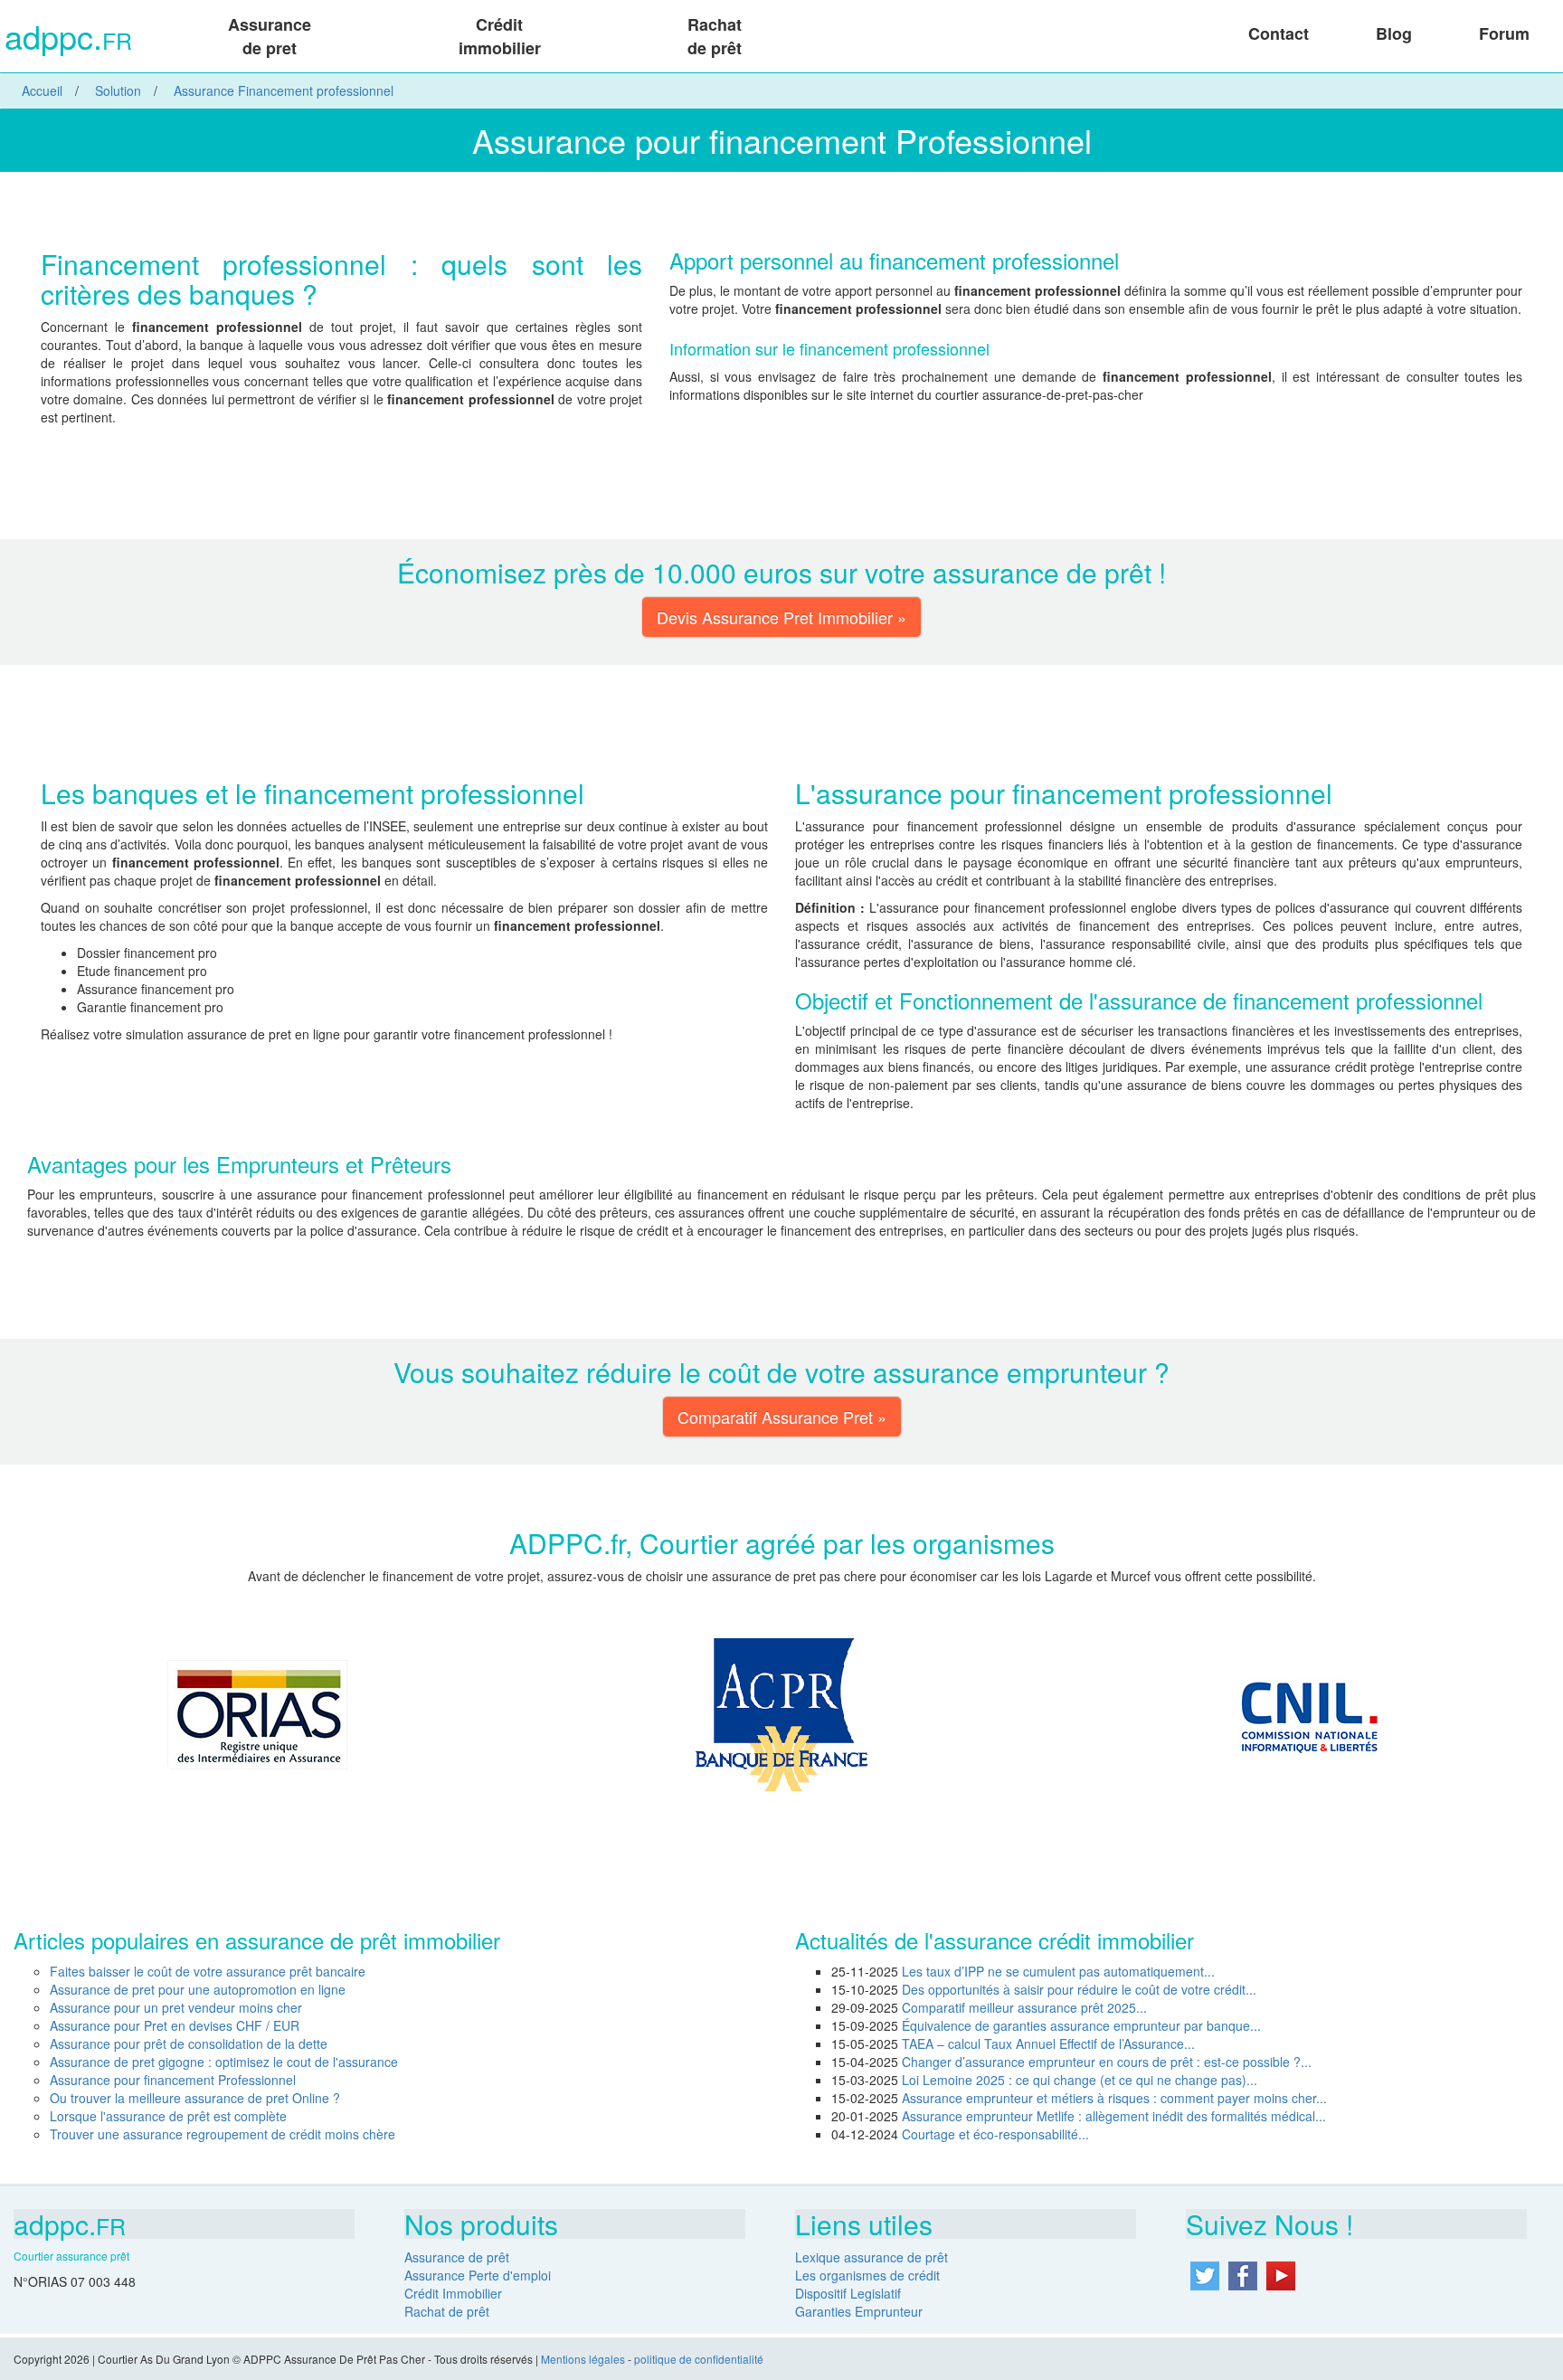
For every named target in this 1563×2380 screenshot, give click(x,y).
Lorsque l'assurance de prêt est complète (168, 2116)
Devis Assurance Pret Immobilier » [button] (781, 617)
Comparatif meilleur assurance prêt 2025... (1024, 2007)
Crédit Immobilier (453, 2293)
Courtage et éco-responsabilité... (995, 2134)
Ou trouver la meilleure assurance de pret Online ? (195, 2098)
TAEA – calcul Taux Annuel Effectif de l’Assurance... (1048, 2043)
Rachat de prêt (715, 36)
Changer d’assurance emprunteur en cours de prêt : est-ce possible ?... (1107, 2062)
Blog (1394, 33)
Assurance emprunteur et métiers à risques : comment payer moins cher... (1114, 2098)
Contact (1279, 33)
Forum (1504, 33)
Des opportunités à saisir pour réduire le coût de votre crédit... (1079, 1989)
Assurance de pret (270, 36)
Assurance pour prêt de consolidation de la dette (189, 2043)
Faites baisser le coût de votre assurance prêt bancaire (208, 1971)
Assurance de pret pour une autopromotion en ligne (198, 1989)
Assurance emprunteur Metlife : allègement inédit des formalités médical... (1114, 2116)
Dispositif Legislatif (848, 2293)
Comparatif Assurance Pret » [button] (782, 1417)
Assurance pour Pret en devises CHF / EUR (175, 2025)
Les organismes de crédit (867, 2275)
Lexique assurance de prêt (871, 2257)
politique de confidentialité (699, 2359)
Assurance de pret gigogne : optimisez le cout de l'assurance (224, 2062)
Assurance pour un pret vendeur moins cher (176, 2007)
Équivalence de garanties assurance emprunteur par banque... (1081, 2025)
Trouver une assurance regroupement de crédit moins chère (223, 2134)
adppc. (68, 38)
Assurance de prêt (457, 2257)
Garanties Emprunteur (859, 2311)
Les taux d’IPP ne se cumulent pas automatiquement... (1058, 1971)
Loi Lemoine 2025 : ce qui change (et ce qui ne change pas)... (1080, 2080)
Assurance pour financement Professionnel (173, 2080)
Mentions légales (583, 2359)
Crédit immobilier (500, 36)
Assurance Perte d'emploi (478, 2275)
